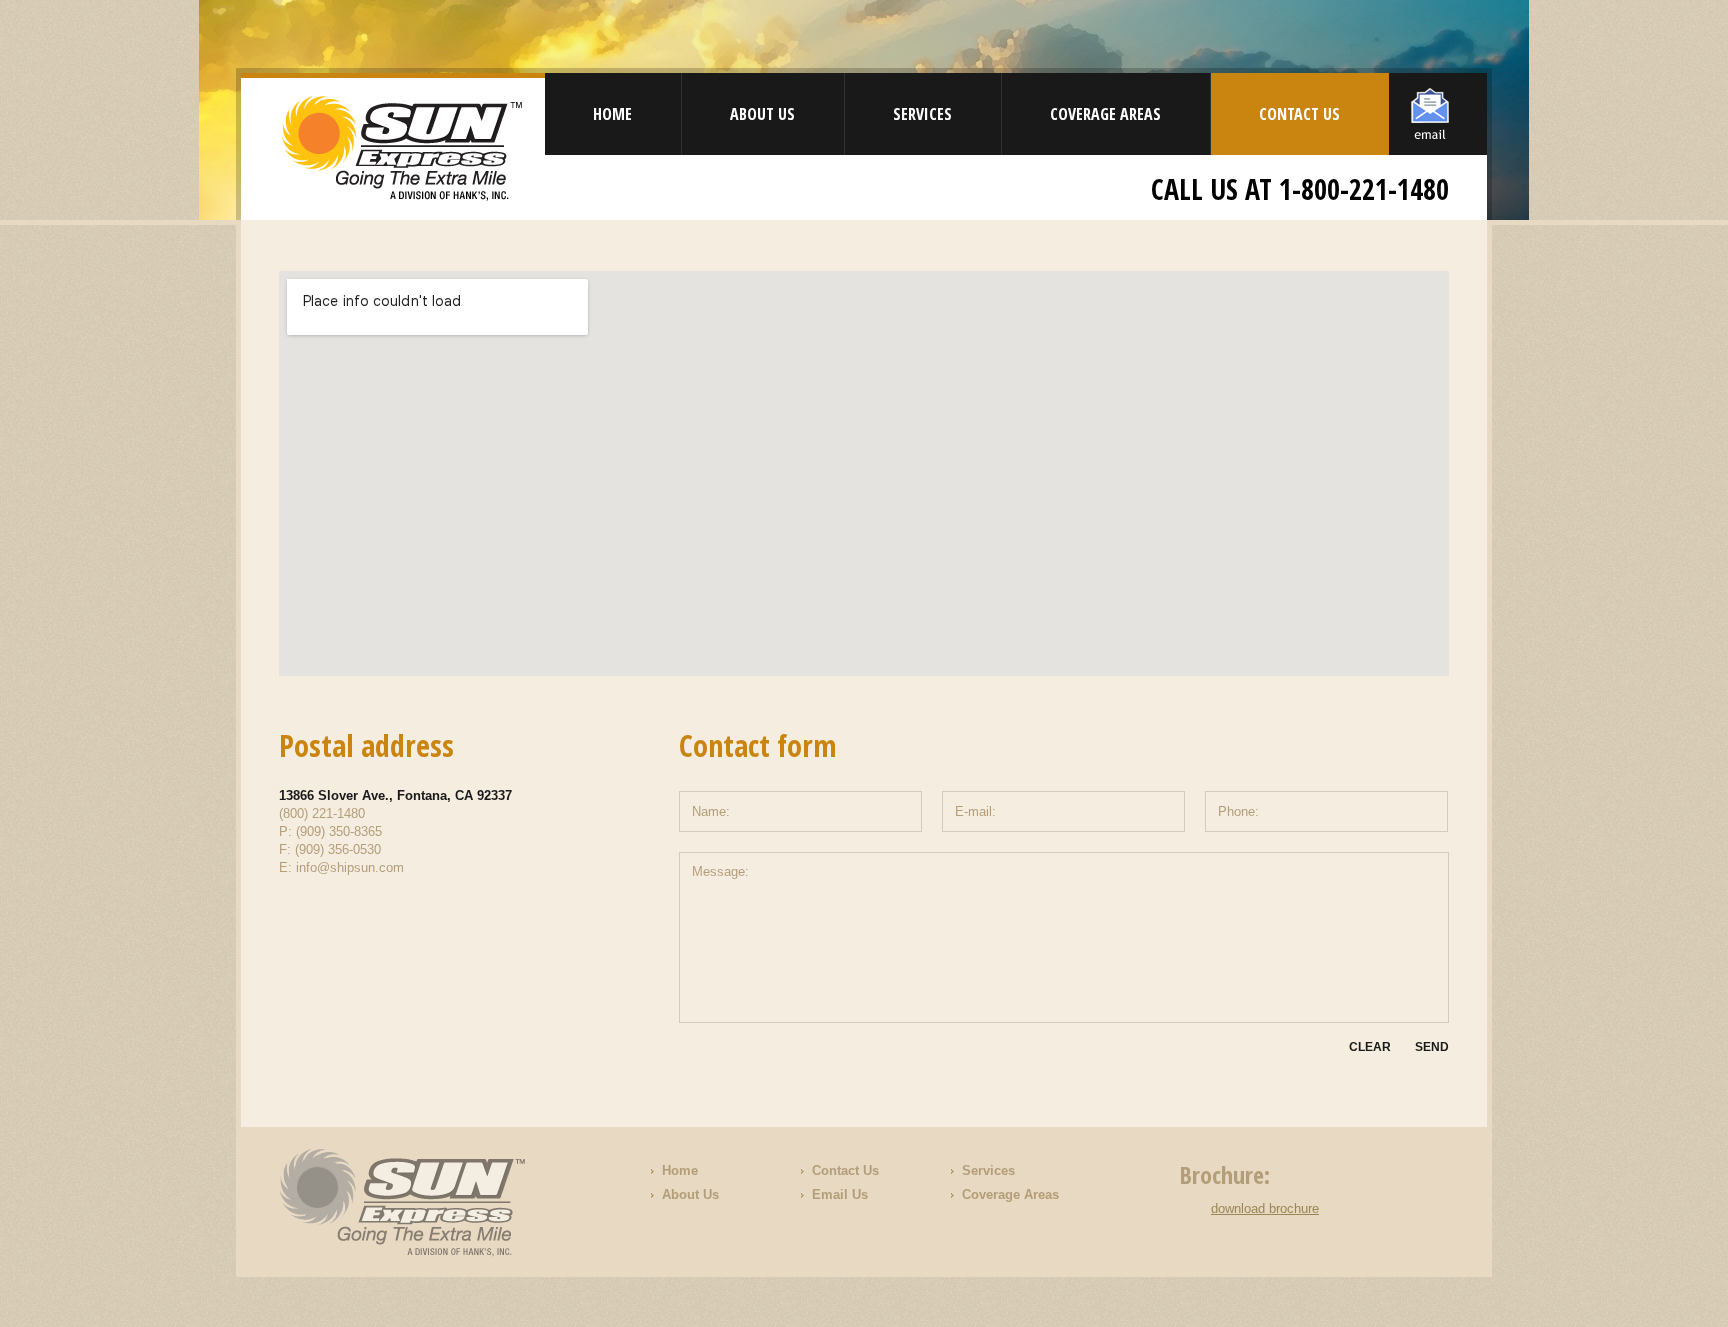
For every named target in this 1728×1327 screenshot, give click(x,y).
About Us (762, 114)
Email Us (840, 1194)
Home (612, 114)
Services (922, 114)
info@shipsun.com (350, 867)
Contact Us (1299, 114)
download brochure (1265, 1208)
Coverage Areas (1105, 114)
